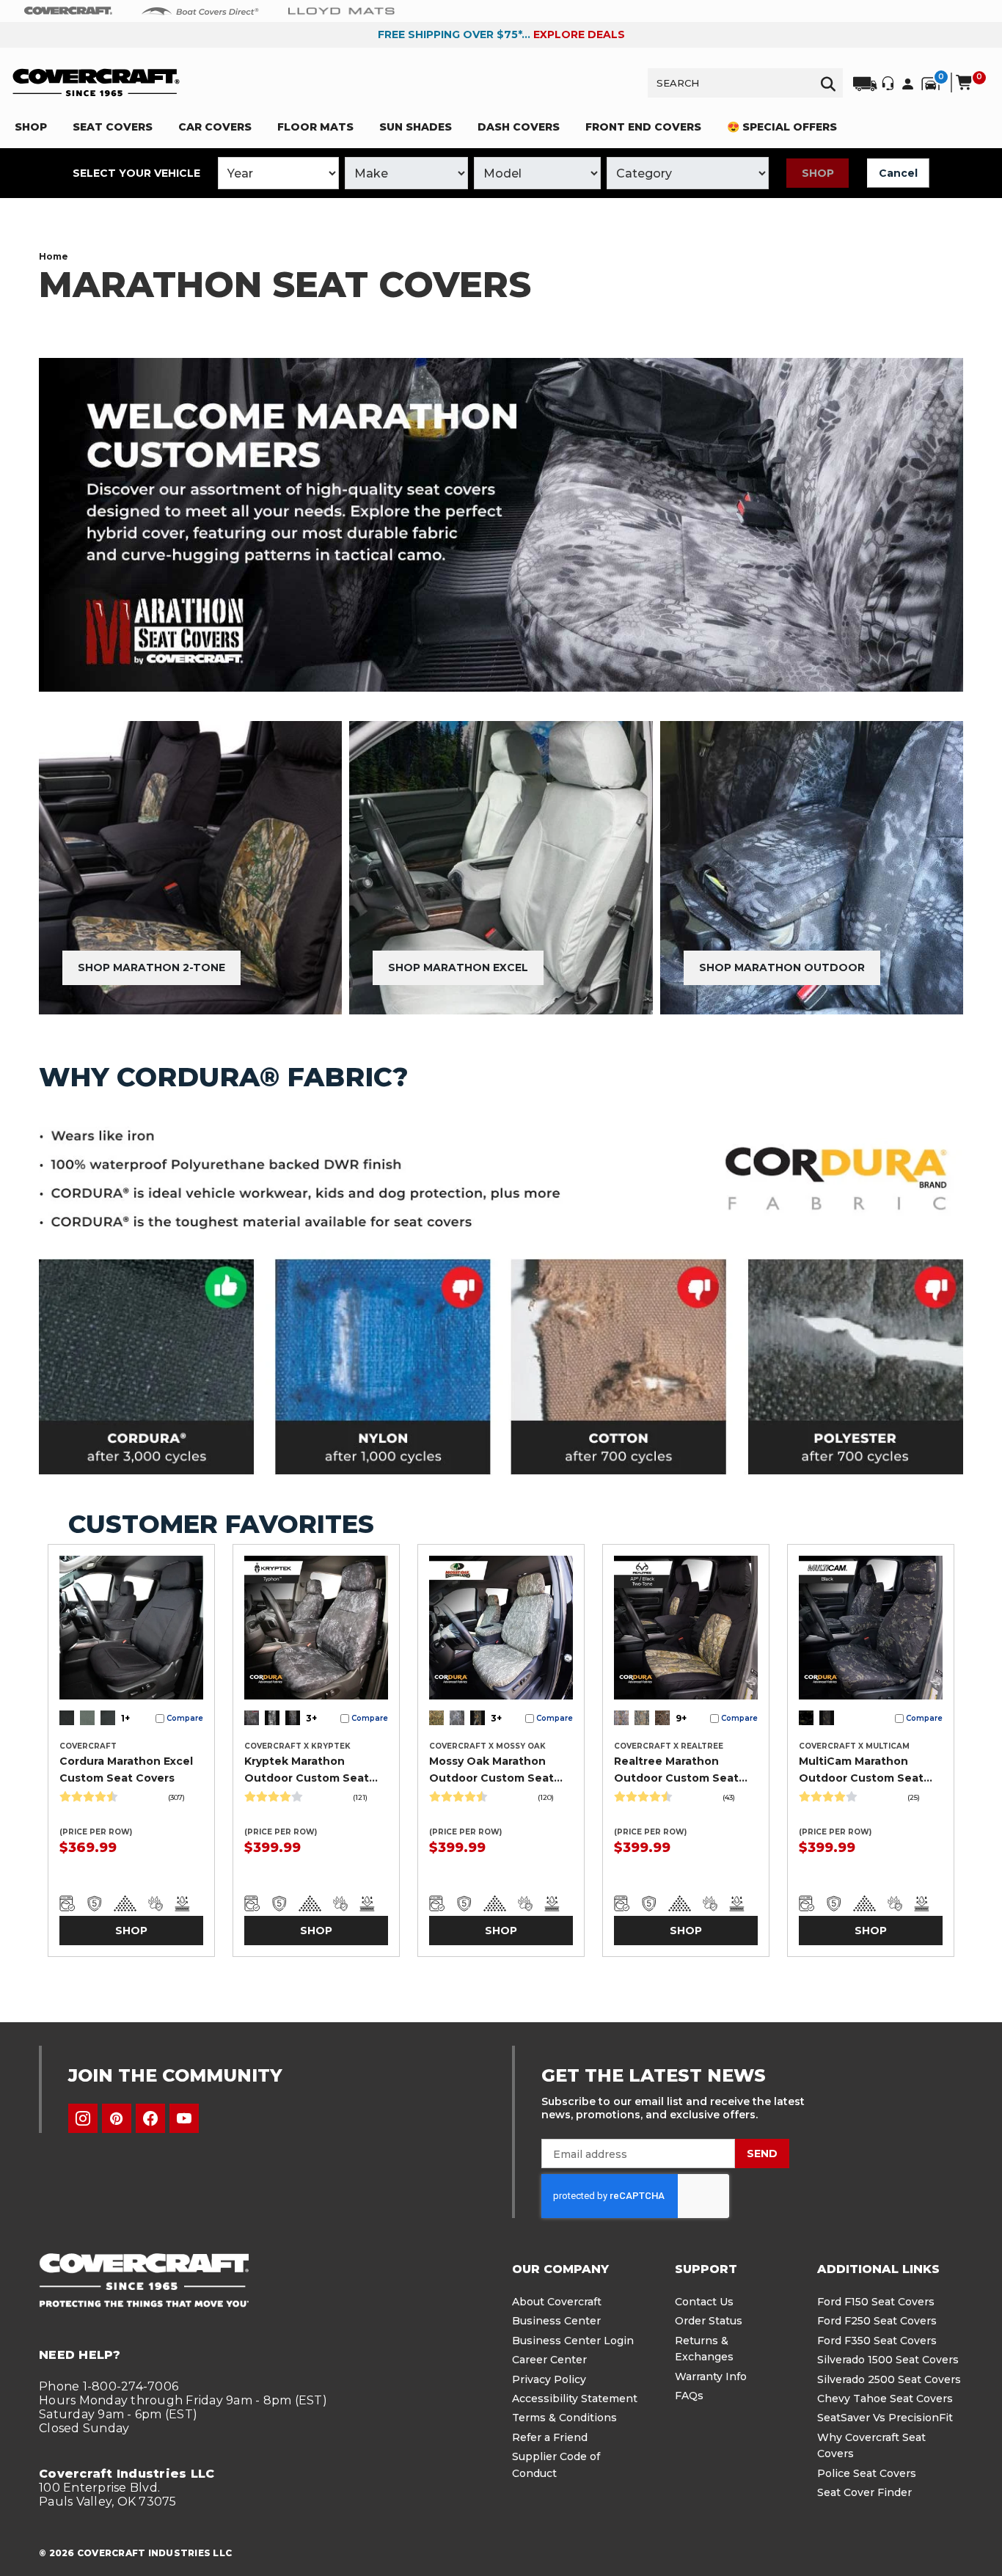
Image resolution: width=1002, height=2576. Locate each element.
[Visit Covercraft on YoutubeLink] (184, 2118)
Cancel (898, 173)
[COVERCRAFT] (96, 83)
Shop (818, 173)
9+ (681, 1718)
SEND (762, 2154)
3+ (311, 1718)
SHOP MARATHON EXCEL (458, 967)
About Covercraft (557, 2302)
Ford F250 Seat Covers (877, 2321)
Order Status (709, 2321)
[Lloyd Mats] (341, 10)
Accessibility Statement (575, 2398)
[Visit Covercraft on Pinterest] (117, 2118)
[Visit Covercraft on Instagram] (83, 2118)
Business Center (556, 2321)
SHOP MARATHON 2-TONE (151, 967)
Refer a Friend (550, 2437)
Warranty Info (711, 2376)
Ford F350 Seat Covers (877, 2341)
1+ (125, 1718)
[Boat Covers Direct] (200, 10)
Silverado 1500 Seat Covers (888, 2360)
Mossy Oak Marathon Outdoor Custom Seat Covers (491, 1770)
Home (54, 256)
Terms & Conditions (564, 2418)
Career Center (549, 2360)
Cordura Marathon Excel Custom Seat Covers (126, 1769)
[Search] (828, 83)
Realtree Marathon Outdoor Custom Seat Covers (676, 1770)
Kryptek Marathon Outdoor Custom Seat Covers (307, 1770)
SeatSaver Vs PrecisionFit (885, 2418)
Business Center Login (573, 2341)
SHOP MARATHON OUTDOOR (782, 967)
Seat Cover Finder (864, 2492)
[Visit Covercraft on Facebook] (150, 2118)
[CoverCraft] (68, 11)
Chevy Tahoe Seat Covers (885, 2398)
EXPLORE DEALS (579, 34)
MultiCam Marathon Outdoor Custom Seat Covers (861, 1770)
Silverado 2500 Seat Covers (889, 2379)
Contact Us (704, 2302)
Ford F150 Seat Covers (876, 2302)
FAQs (689, 2396)
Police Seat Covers (867, 2473)
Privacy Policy (549, 2379)
